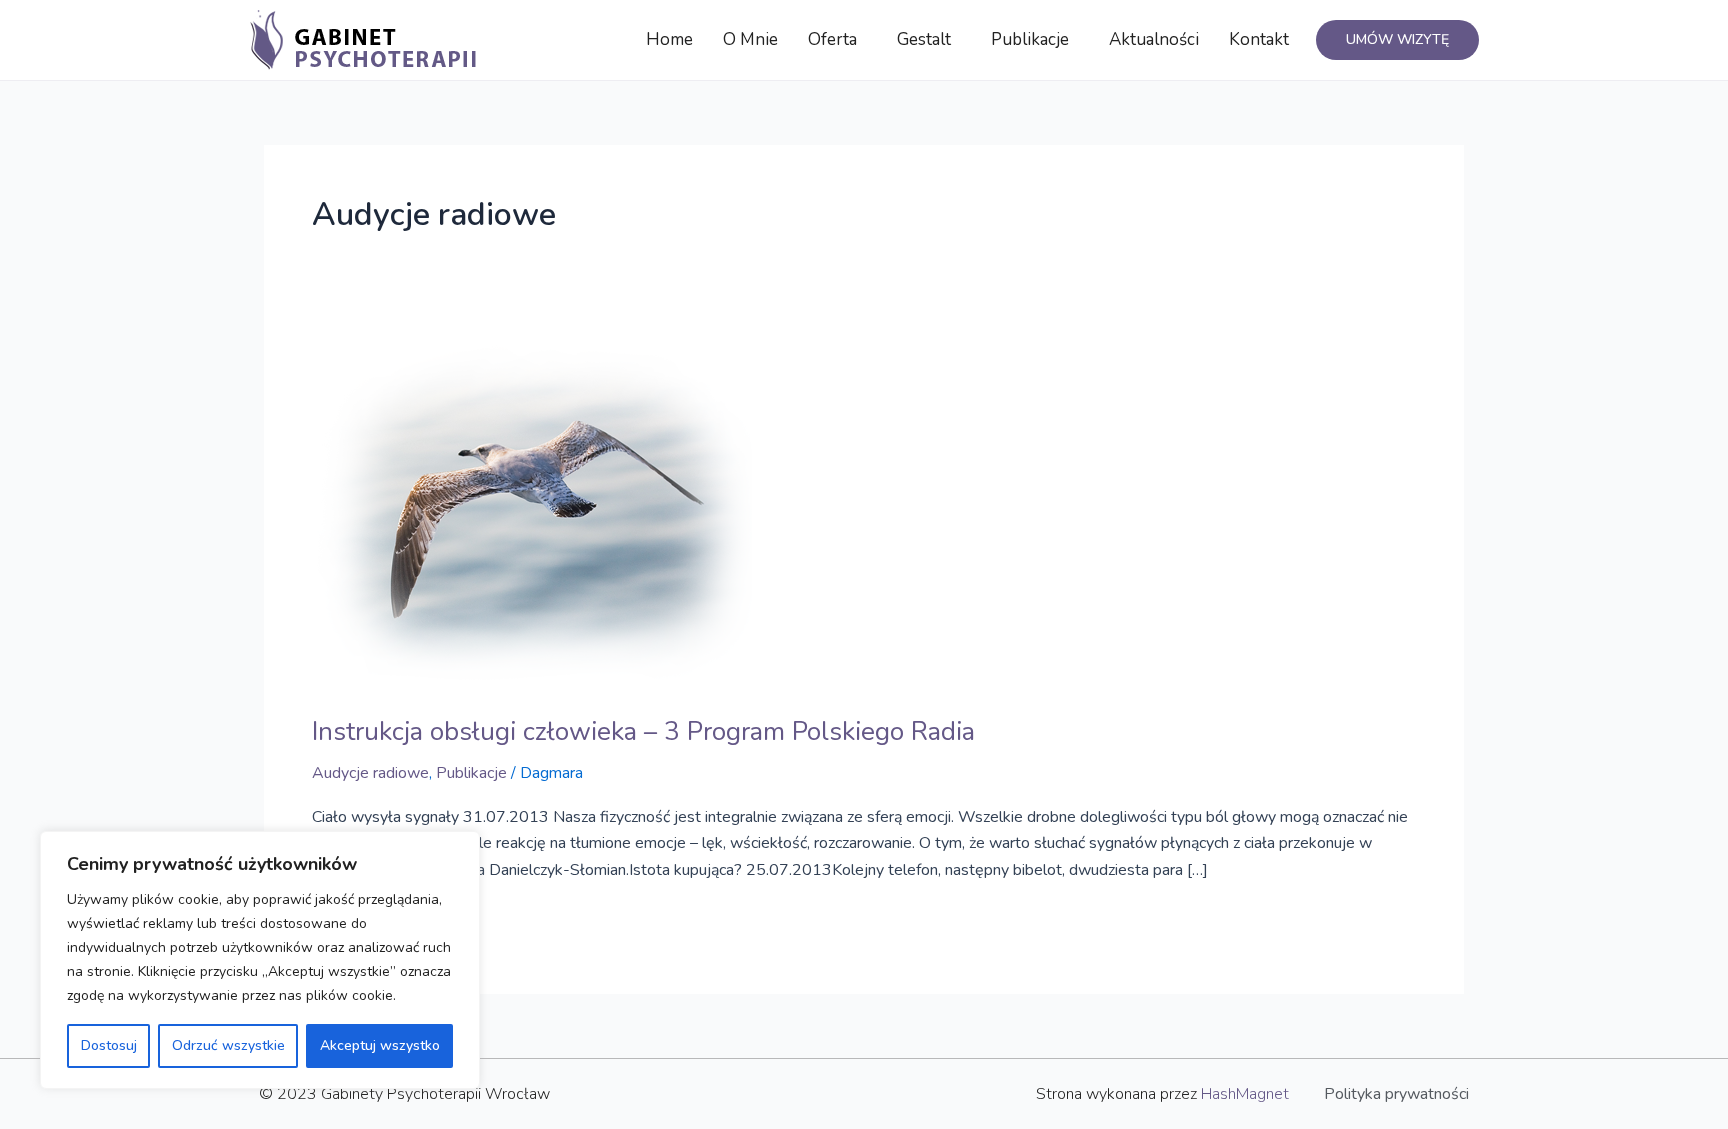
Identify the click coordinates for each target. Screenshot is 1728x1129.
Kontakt (1259, 39)
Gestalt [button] (924, 39)
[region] (260, 960)
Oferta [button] (832, 39)
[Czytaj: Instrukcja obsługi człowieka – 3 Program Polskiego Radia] (532, 513)
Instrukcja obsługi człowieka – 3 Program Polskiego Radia (643, 731)
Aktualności (1154, 39)
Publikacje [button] (1030, 39)
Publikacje (471, 773)
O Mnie (750, 39)
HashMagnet (1245, 1094)
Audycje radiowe (370, 773)
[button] (837, 40)
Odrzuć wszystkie (228, 1045)
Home (669, 39)
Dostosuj (109, 1045)
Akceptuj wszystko (380, 1045)
